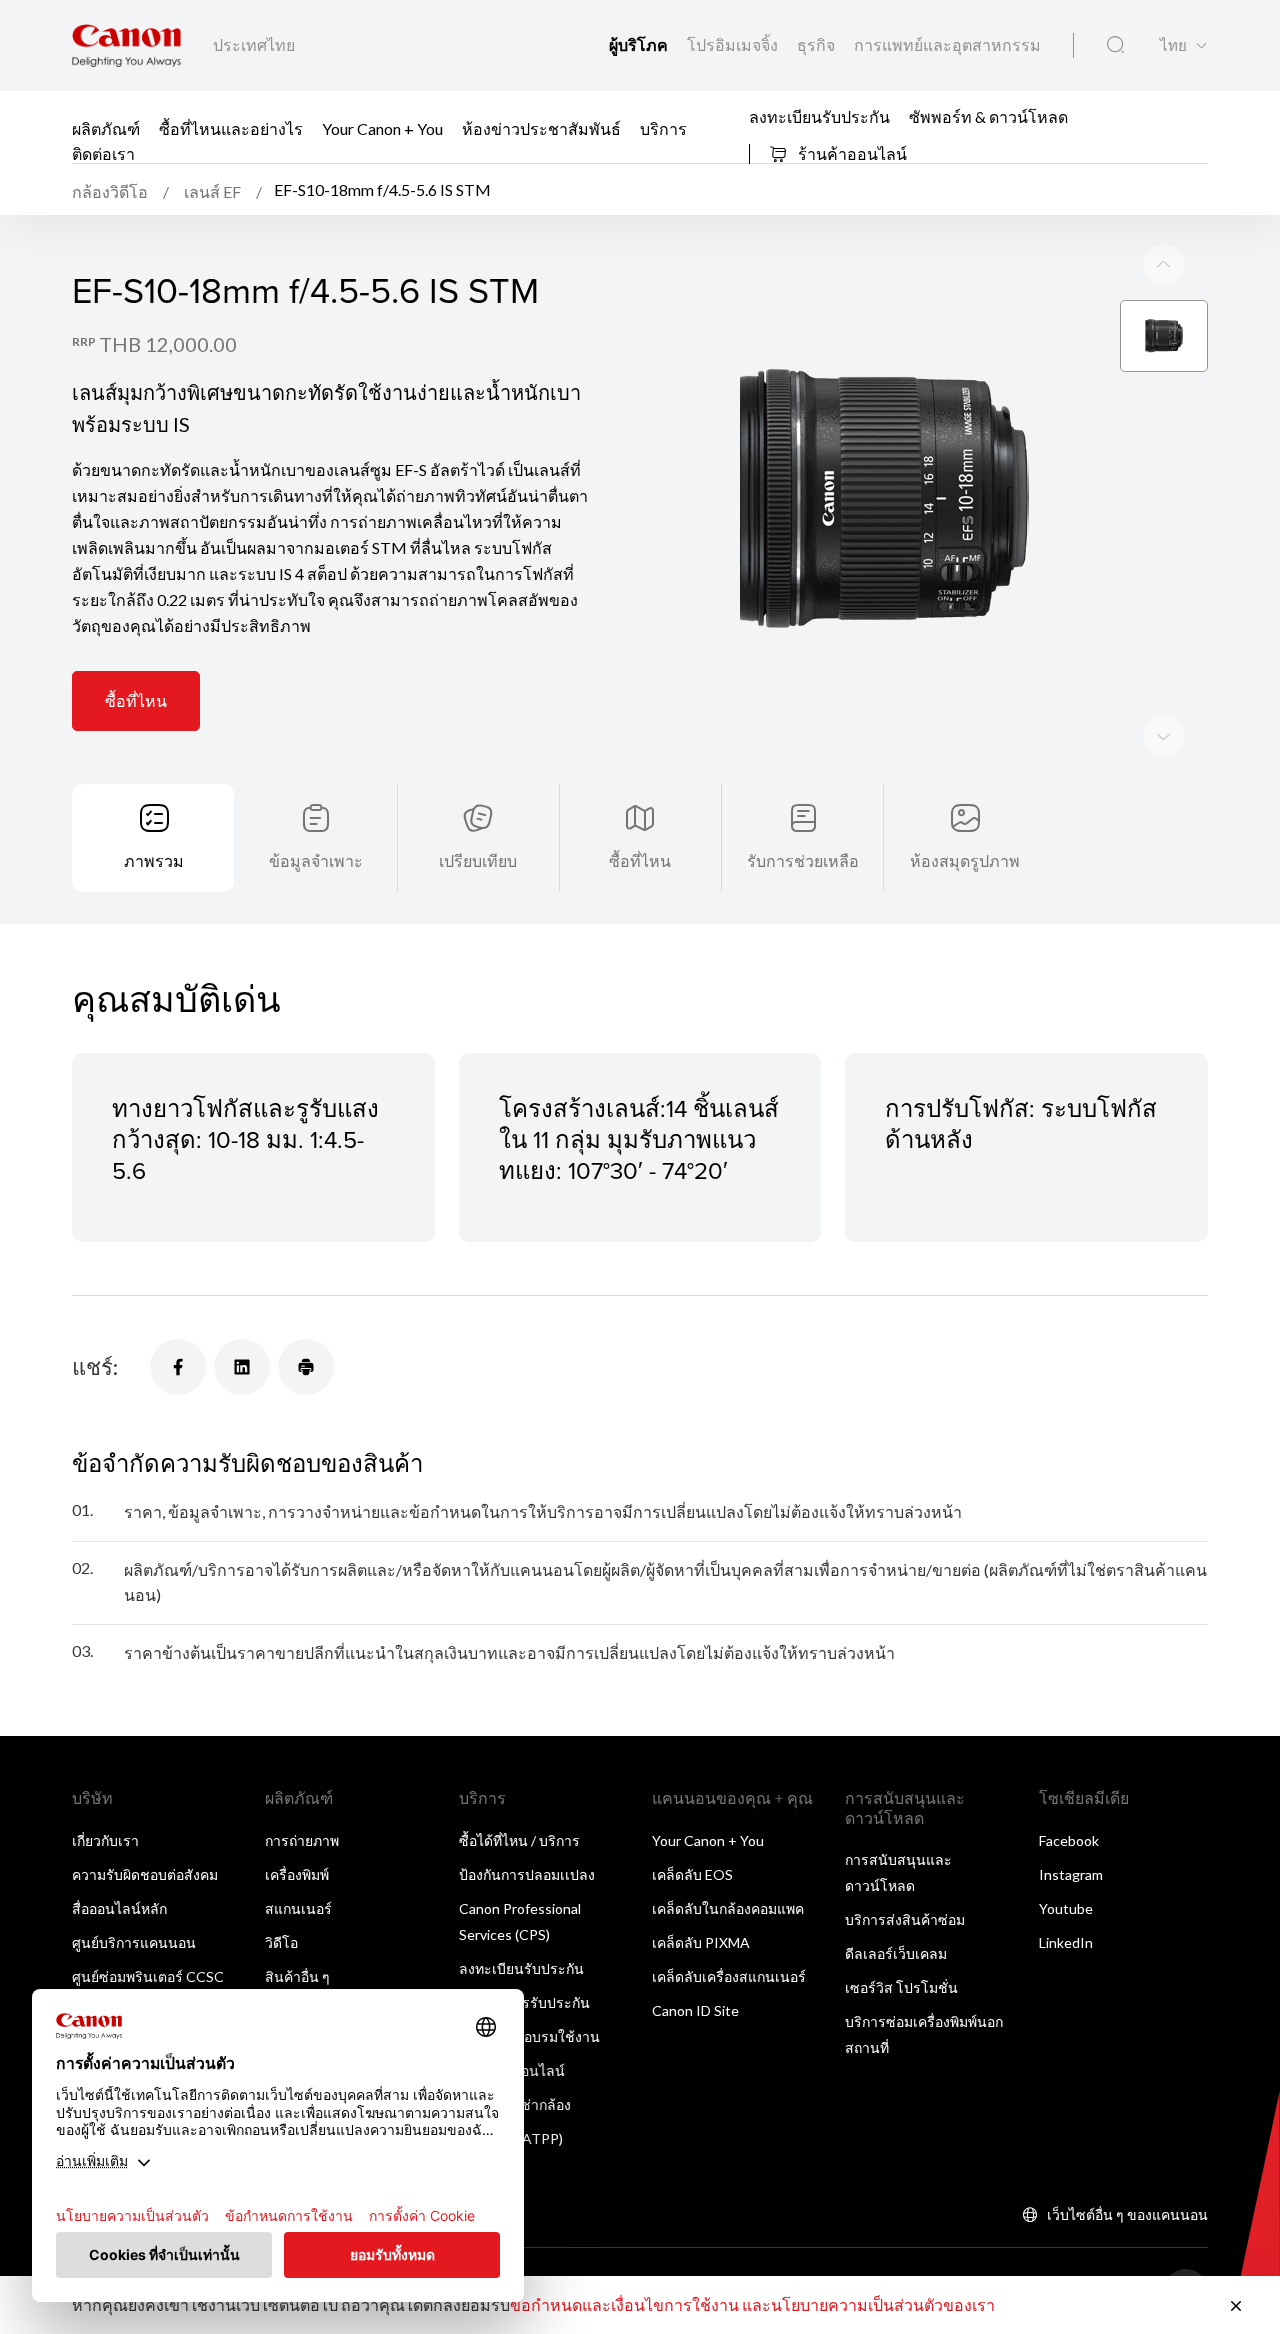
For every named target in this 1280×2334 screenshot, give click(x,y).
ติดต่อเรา (103, 153)
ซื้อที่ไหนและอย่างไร (231, 128)
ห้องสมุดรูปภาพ (965, 860)
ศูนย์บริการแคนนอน (134, 1942)
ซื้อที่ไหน (136, 700)
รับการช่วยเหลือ (803, 860)
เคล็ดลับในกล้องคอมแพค (728, 1908)
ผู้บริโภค (640, 44)
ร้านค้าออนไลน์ (851, 153)
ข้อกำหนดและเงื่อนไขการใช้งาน (624, 2304)
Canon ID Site (695, 2010)
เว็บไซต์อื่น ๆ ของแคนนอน (1127, 2214)
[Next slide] (1164, 264)
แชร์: (95, 1366)
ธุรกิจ (817, 44)
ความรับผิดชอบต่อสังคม (145, 1874)
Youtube (1066, 1908)
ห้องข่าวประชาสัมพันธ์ (541, 128)
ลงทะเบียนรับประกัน (819, 115)
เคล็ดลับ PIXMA (701, 1942)
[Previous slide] (1164, 736)
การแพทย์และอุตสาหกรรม (947, 44)
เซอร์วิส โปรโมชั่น (901, 1987)
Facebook (1069, 1840)
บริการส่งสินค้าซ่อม (905, 1919)
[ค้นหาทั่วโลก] (1115, 45)
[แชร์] (178, 1367)
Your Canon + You (382, 128)
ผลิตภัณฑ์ (106, 128)
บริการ (663, 128)
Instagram (1071, 1874)
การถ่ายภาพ (302, 1840)
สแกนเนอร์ (298, 1908)
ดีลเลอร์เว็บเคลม (896, 1953)
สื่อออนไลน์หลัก (119, 1908)
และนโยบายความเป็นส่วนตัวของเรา (868, 2304)
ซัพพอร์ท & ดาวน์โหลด (988, 115)
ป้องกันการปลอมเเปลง (527, 1874)
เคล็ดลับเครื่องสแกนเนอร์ (729, 1976)
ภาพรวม (154, 860)
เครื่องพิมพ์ (297, 1874)
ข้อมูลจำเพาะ (316, 860)
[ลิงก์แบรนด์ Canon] (126, 45)
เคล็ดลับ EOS (692, 1874)
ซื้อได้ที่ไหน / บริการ (519, 1840)
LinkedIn (1066, 1942)
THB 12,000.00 (168, 344)
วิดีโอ (281, 1942)
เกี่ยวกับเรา (105, 1840)
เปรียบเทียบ (478, 860)
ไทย (1173, 45)
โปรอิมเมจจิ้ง (734, 44)
